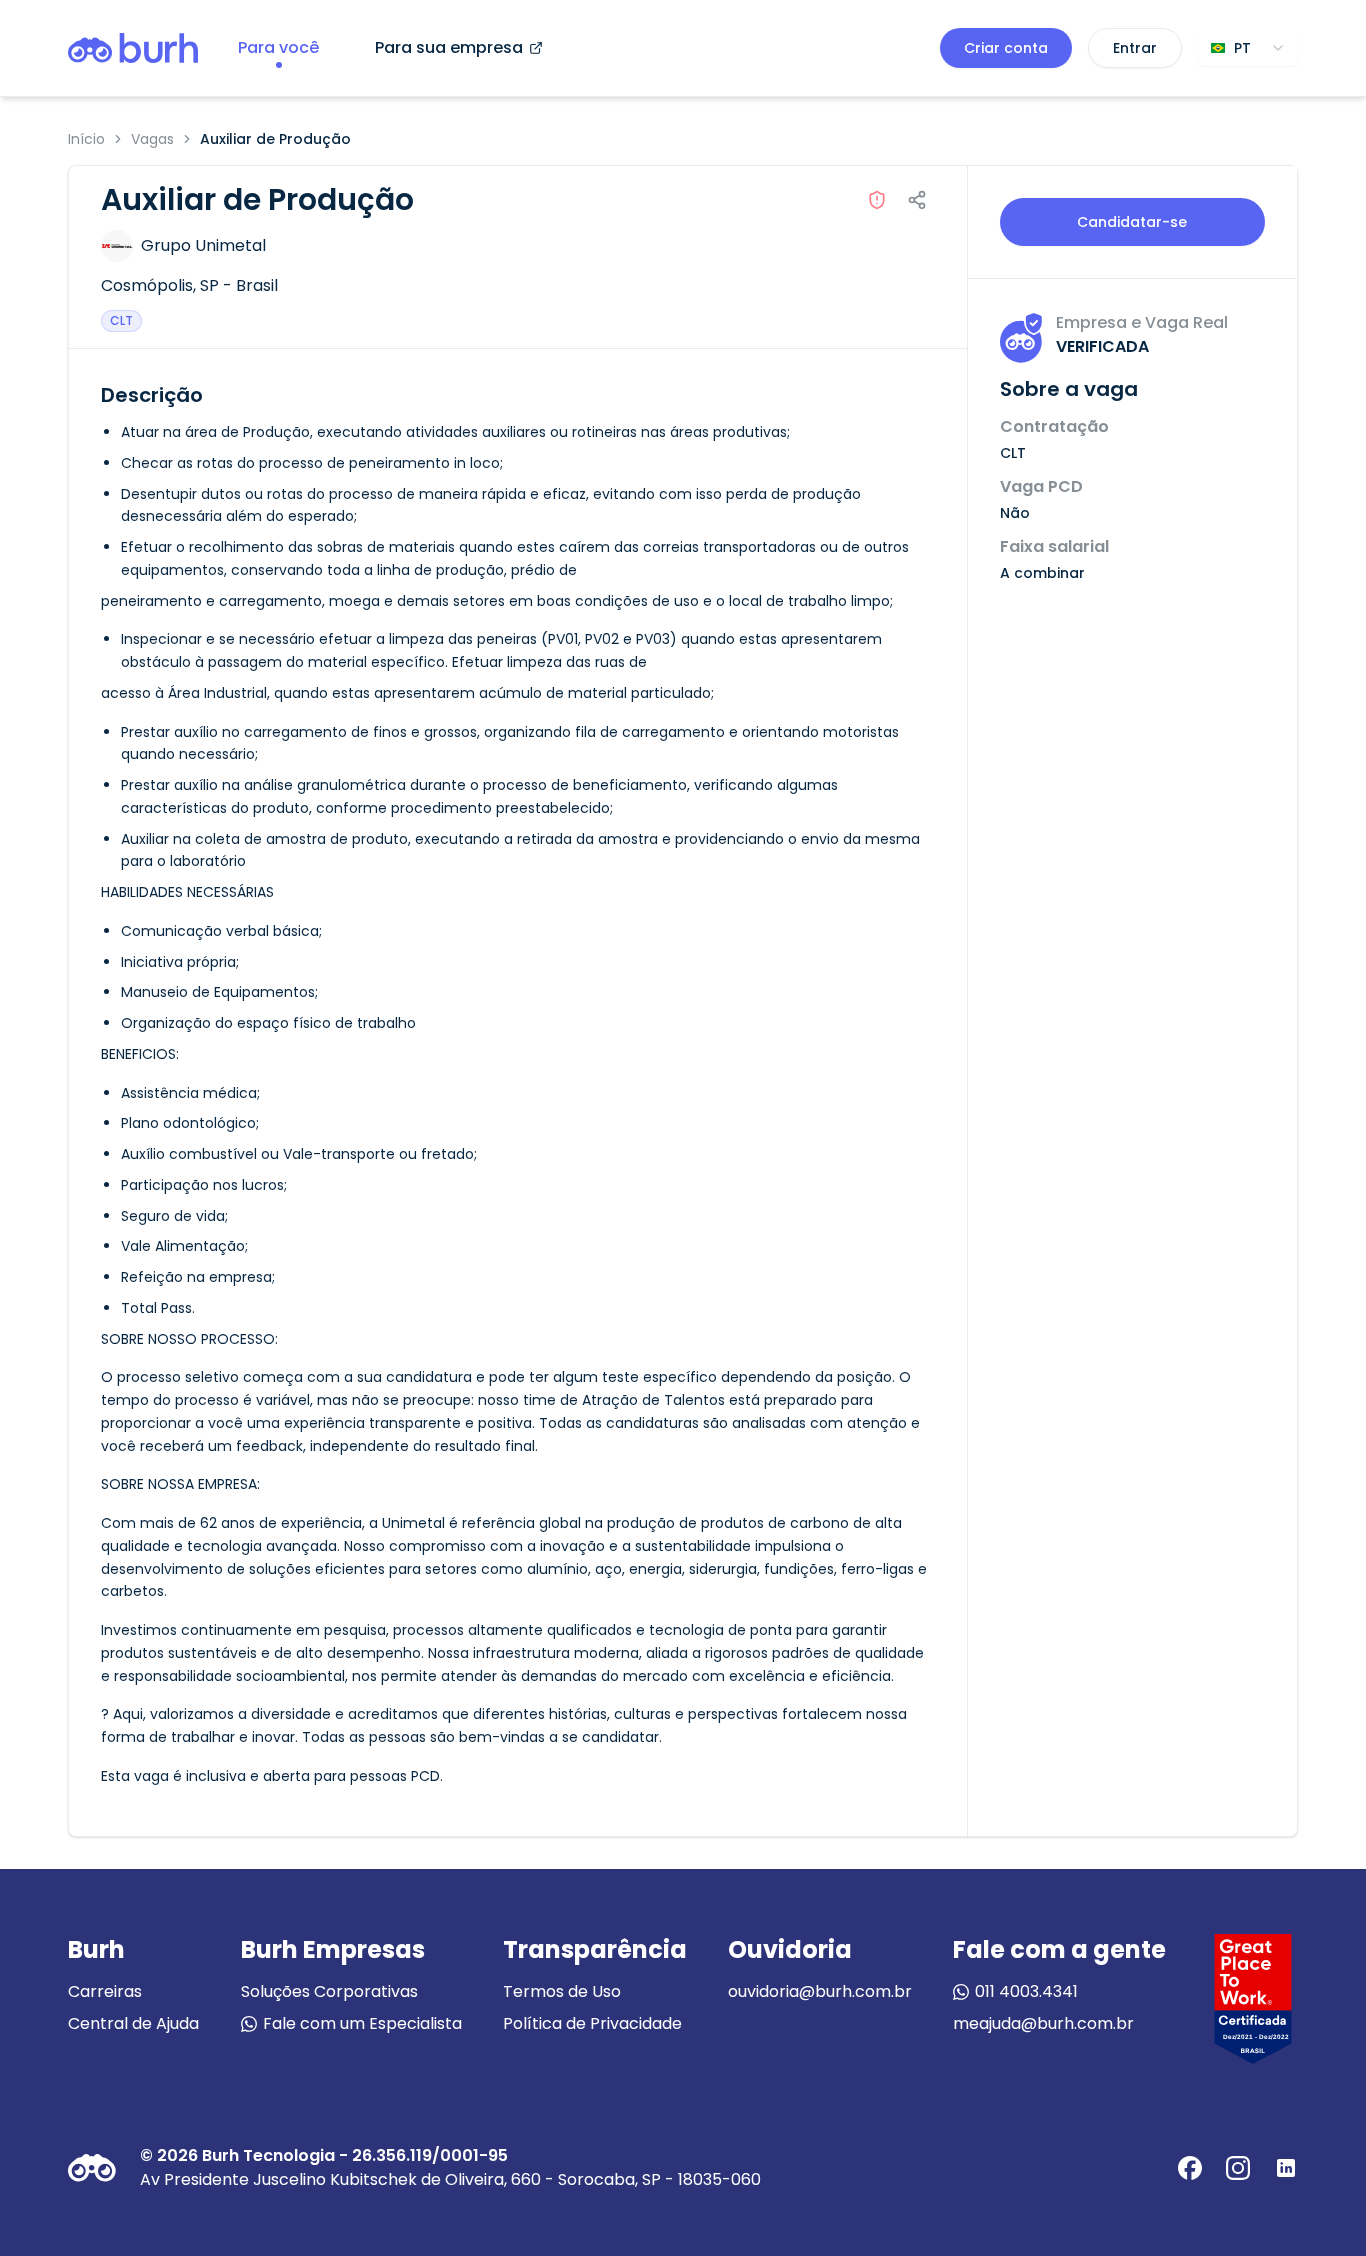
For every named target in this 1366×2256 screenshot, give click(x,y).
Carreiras (105, 1991)
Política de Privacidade (592, 2023)
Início (86, 139)
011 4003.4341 (1026, 1991)
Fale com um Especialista (362, 2023)
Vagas (152, 139)
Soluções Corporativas (329, 1991)
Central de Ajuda (133, 2023)
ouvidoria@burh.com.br (820, 1991)
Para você (278, 47)
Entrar (1135, 48)
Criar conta (1006, 48)
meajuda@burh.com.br (1043, 2023)
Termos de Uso (562, 1991)
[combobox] (1248, 48)
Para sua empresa (449, 47)
